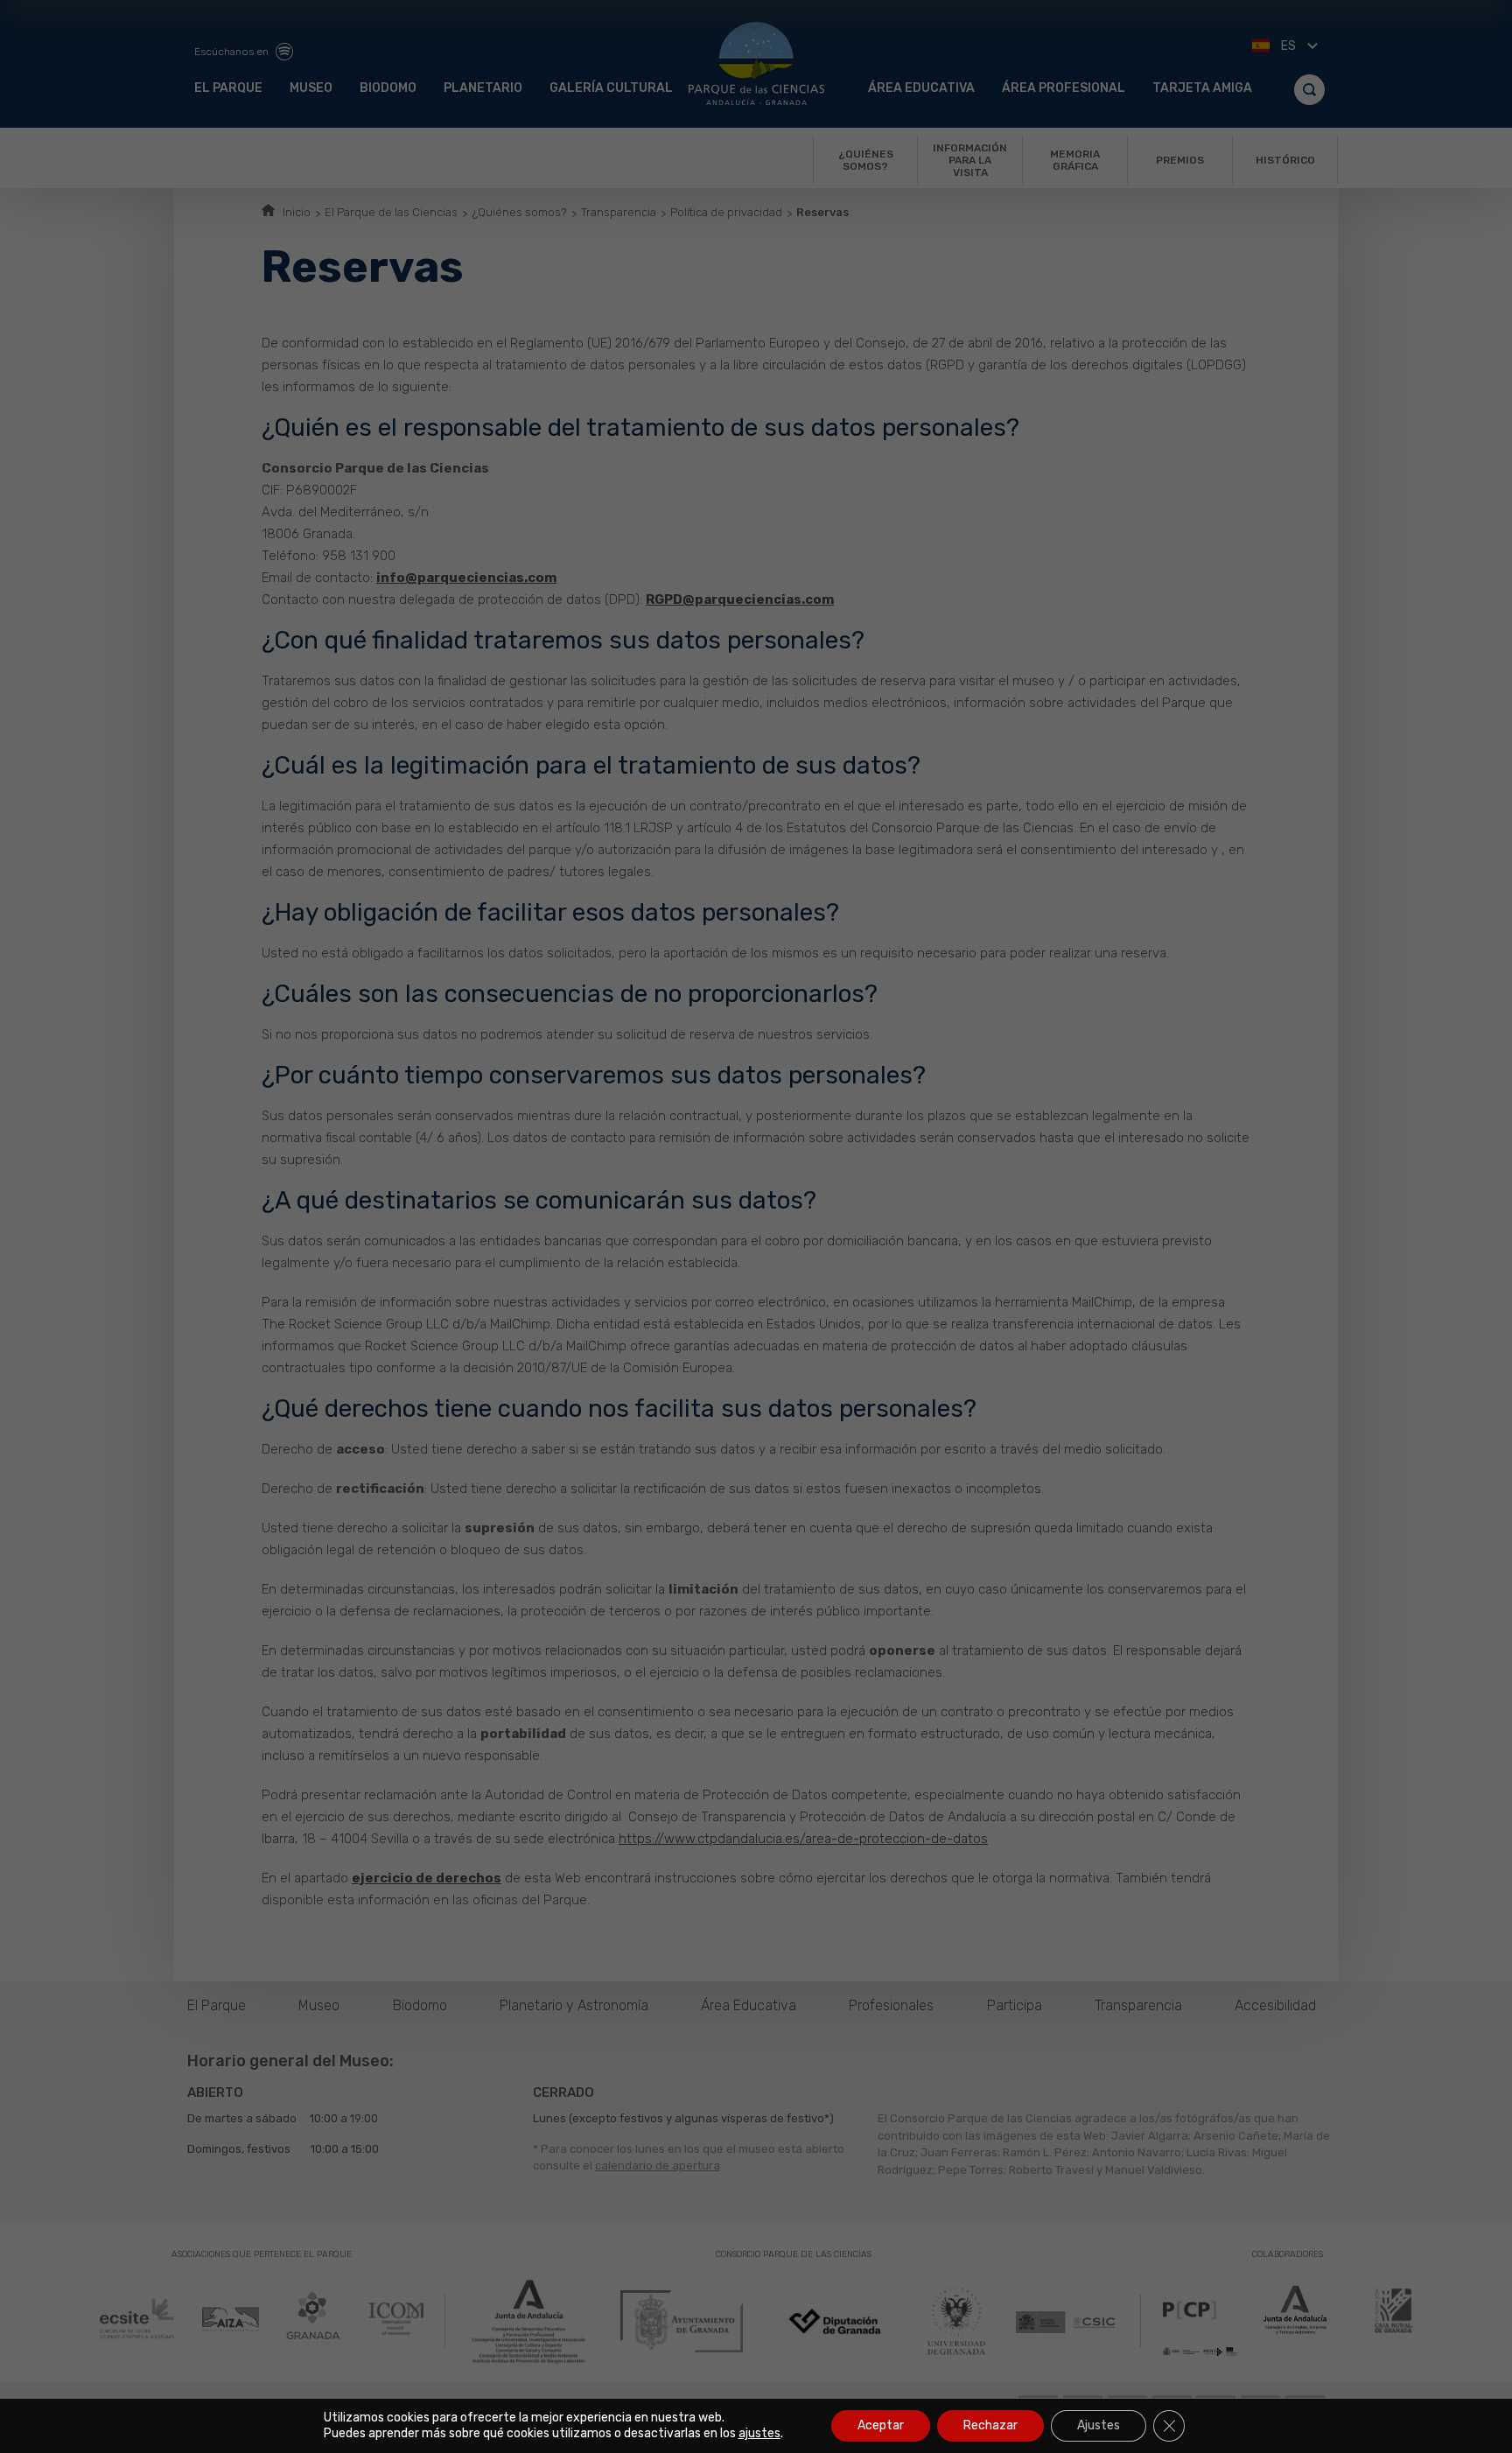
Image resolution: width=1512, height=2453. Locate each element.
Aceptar (881, 2425)
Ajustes (1099, 2425)
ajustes (759, 2433)
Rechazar (990, 2425)
